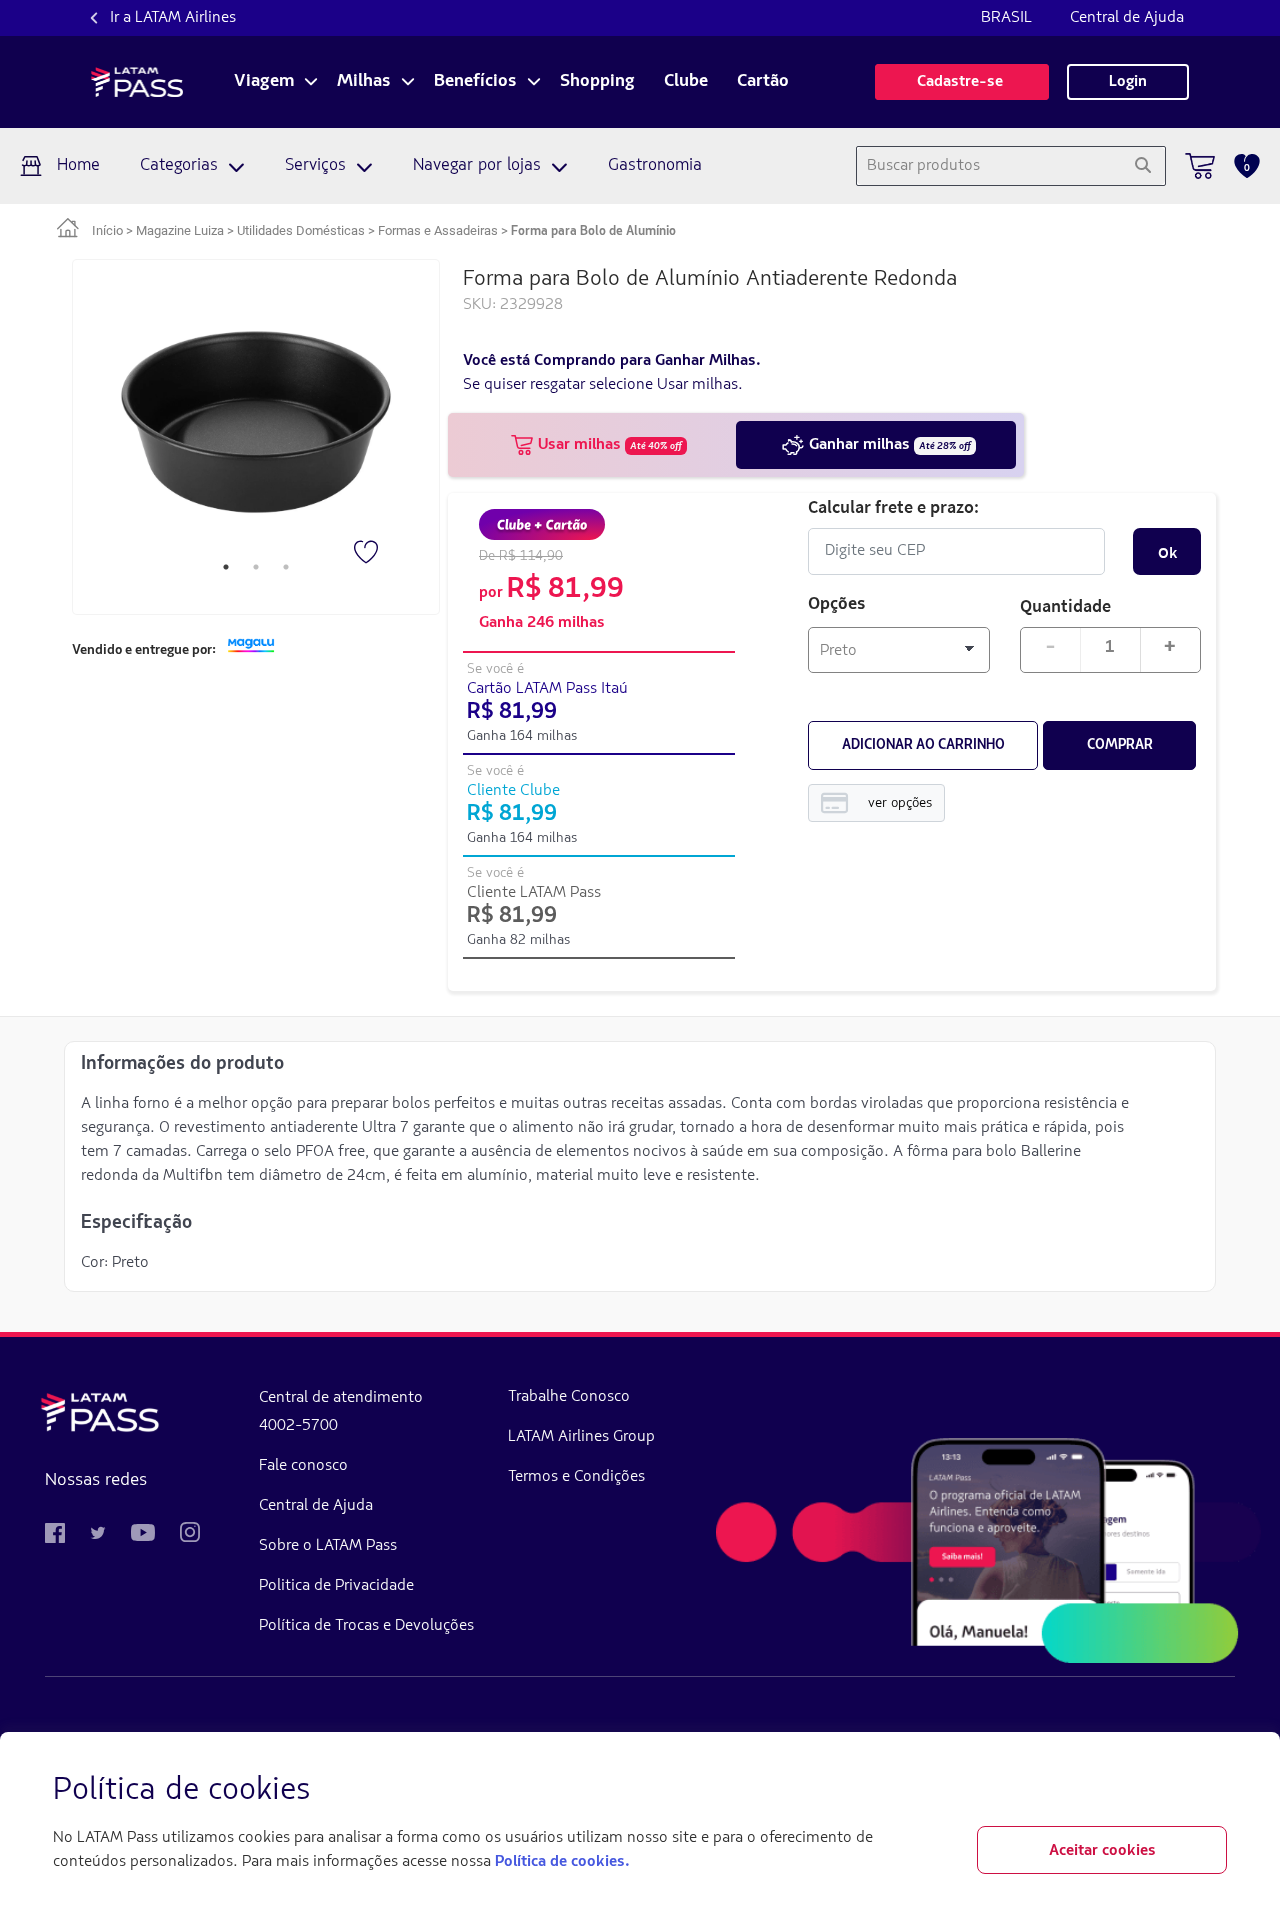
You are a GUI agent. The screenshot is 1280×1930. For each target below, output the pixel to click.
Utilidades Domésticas (301, 230)
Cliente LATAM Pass (534, 893)
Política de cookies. (562, 1862)
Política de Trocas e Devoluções (366, 1626)
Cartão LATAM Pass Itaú (547, 689)
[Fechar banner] (1211, 1791)
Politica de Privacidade (336, 1586)
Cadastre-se (962, 82)
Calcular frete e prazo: (893, 506)
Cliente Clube (513, 791)
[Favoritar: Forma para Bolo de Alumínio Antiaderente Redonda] (368, 554)
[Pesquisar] (1142, 166)
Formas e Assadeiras (438, 230)
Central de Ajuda (1127, 18)
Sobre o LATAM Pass (328, 1546)
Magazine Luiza (180, 230)
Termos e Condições (576, 1477)
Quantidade (1065, 605)
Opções (837, 605)
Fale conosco (303, 1466)
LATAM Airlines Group (581, 1437)
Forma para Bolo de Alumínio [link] (593, 231)
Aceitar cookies (1102, 1851)
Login (1128, 82)
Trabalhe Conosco (569, 1397)
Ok (1167, 552)
